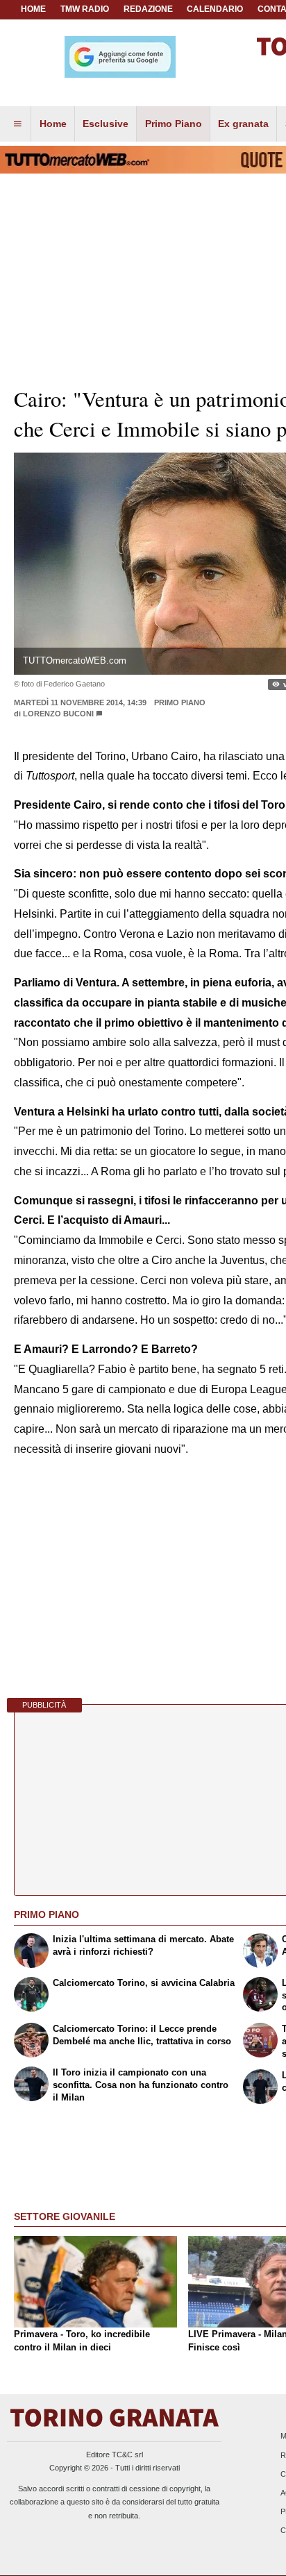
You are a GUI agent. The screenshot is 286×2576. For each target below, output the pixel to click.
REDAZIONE (148, 9)
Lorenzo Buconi (58, 714)
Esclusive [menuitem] (106, 124)
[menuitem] (17, 124)
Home (33, 9)
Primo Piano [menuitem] (174, 124)
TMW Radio (85, 9)
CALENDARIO (215, 9)
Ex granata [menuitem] (243, 124)
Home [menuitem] (53, 124)
